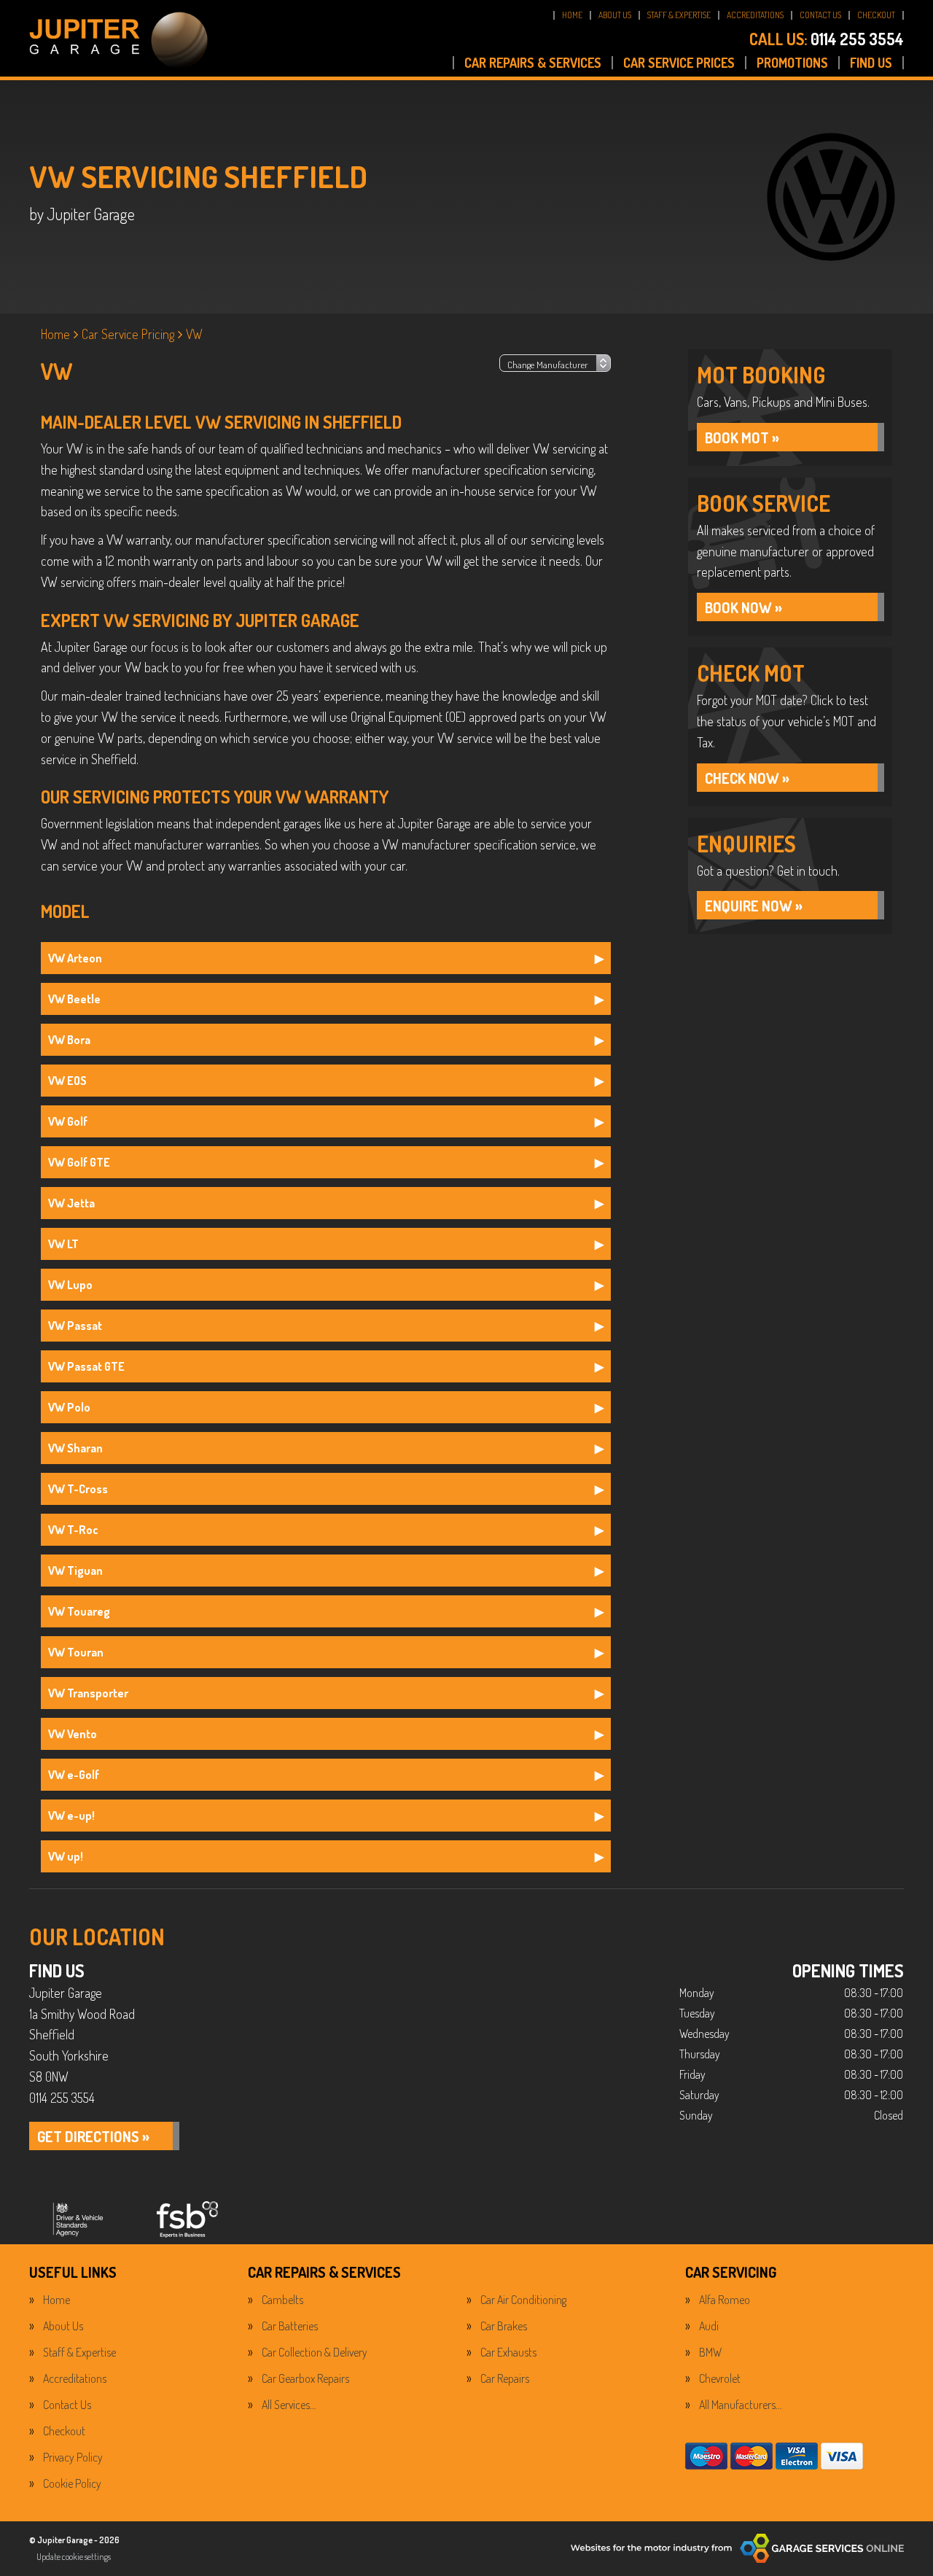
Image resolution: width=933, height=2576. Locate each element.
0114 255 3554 (827, 39)
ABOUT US (615, 15)
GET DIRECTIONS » (93, 2136)
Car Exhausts (508, 2352)
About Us (63, 2326)
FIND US (871, 63)
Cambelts (282, 2300)
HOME (572, 15)
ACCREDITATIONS (755, 15)
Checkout (64, 2431)
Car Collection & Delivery (315, 2352)
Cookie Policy (72, 2483)
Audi (709, 2326)
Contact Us (67, 2405)
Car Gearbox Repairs (305, 2378)
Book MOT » (742, 437)
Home (56, 2300)
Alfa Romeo (725, 2300)
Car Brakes (504, 2326)
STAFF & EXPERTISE (679, 15)
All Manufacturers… (740, 2405)
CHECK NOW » (747, 778)
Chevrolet (720, 2378)
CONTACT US (820, 15)
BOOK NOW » (743, 607)
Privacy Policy (73, 2457)
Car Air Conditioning (523, 2300)
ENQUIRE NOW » (754, 906)
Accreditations (75, 2378)
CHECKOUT (876, 15)
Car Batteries (290, 2326)
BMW (710, 2352)
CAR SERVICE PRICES (679, 63)
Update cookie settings (74, 2557)
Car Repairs (505, 2378)
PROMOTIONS (792, 63)
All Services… (289, 2405)
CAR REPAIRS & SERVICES (533, 63)
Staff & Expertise (79, 2352)
